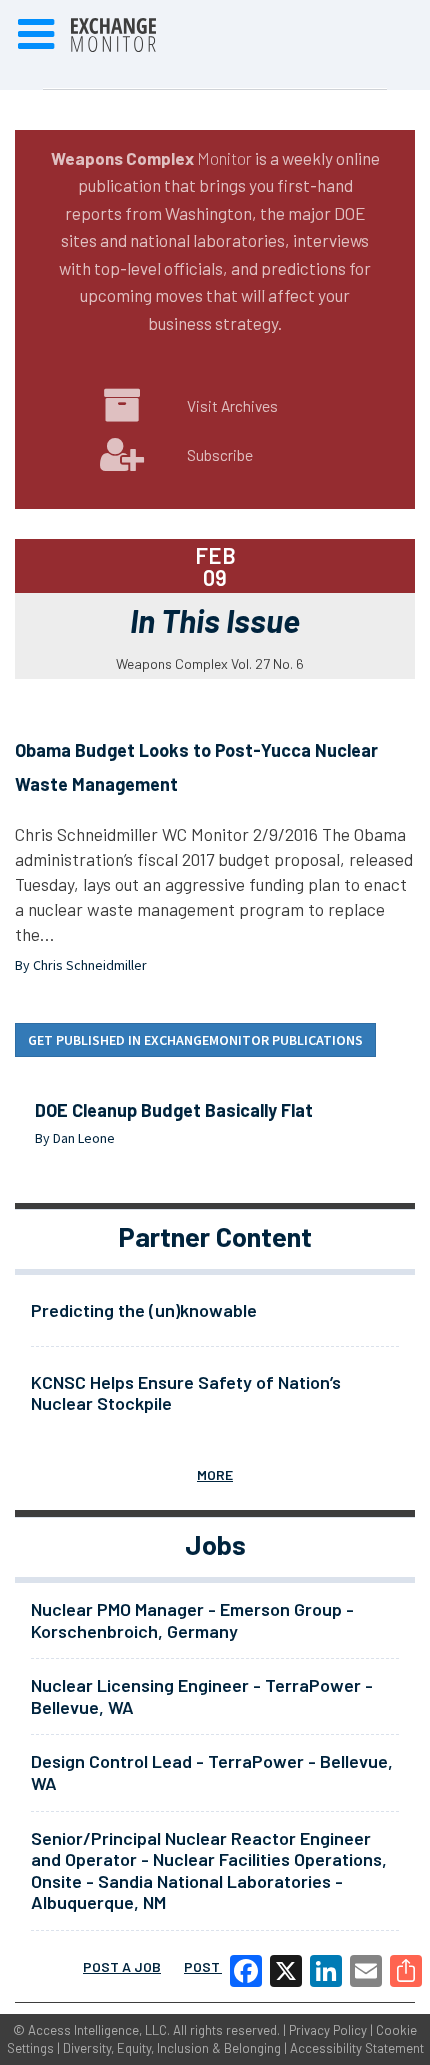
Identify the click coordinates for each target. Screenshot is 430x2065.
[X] (286, 1971)
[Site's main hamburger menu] (36, 35)
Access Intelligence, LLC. (99, 2030)
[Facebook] (246, 1971)
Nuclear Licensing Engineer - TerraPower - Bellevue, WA (202, 1696)
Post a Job (122, 1966)
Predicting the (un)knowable (144, 1310)
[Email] (366, 1971)
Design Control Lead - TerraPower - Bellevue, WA (212, 1772)
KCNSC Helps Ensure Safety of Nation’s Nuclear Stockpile (186, 1393)
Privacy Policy (328, 2030)
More (215, 1474)
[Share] (406, 1971)
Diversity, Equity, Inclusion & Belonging (172, 2048)
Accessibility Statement (357, 2048)
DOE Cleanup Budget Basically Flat (174, 1110)
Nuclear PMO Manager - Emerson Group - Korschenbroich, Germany (192, 1620)
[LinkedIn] (326, 1971)
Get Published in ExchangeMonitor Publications (195, 1040)
